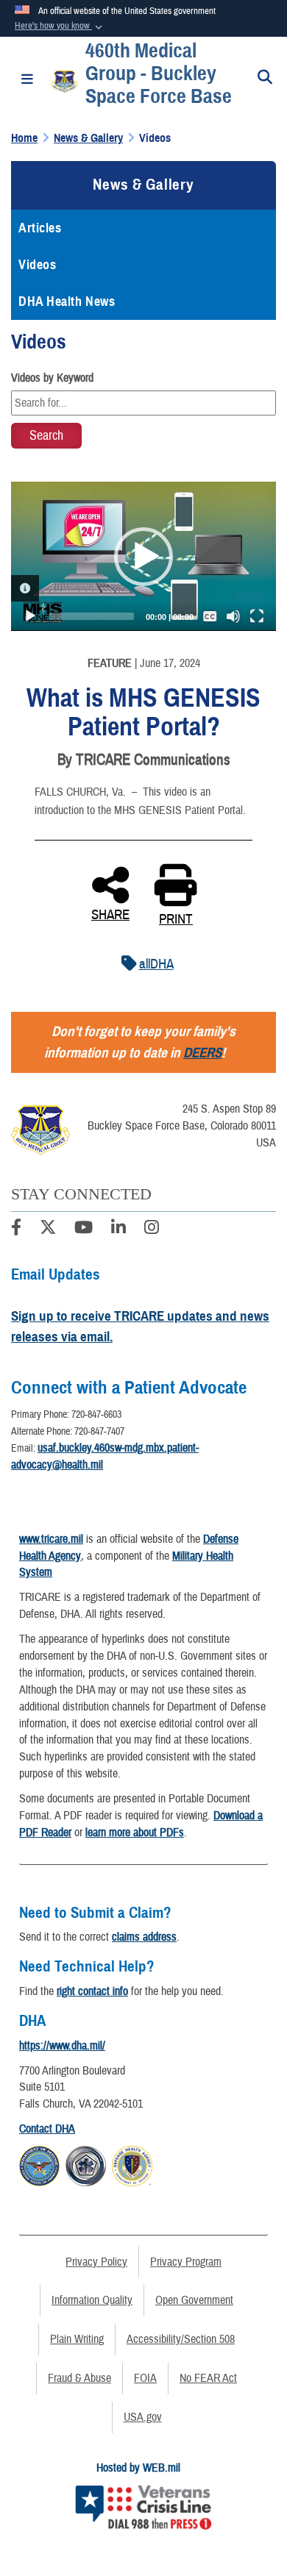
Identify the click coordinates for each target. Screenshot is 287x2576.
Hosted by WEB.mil (138, 2468)
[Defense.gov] (39, 2164)
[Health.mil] (86, 2164)
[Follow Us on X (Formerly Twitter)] (48, 1230)
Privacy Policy (96, 2262)
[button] (60, 26)
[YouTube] (84, 1230)
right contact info (92, 1991)
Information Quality (92, 2300)
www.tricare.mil (51, 1539)
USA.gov (143, 2417)
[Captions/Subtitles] (210, 616)
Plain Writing (77, 2339)
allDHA (156, 964)
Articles (40, 228)
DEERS (202, 1053)
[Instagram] (152, 1230)
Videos (37, 265)
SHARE (110, 913)
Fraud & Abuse (79, 2378)
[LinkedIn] (118, 1230)
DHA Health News (67, 302)
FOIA (145, 2378)
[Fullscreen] (257, 616)
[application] (143, 556)
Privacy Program (186, 2262)
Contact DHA (47, 2129)
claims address (144, 1937)
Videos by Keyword (52, 378)
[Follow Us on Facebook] (16, 1230)
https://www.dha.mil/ (62, 2046)
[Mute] (233, 616)
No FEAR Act (208, 2378)
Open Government (194, 2300)
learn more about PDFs (135, 1833)
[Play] (30, 616)
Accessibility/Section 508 (181, 2339)
